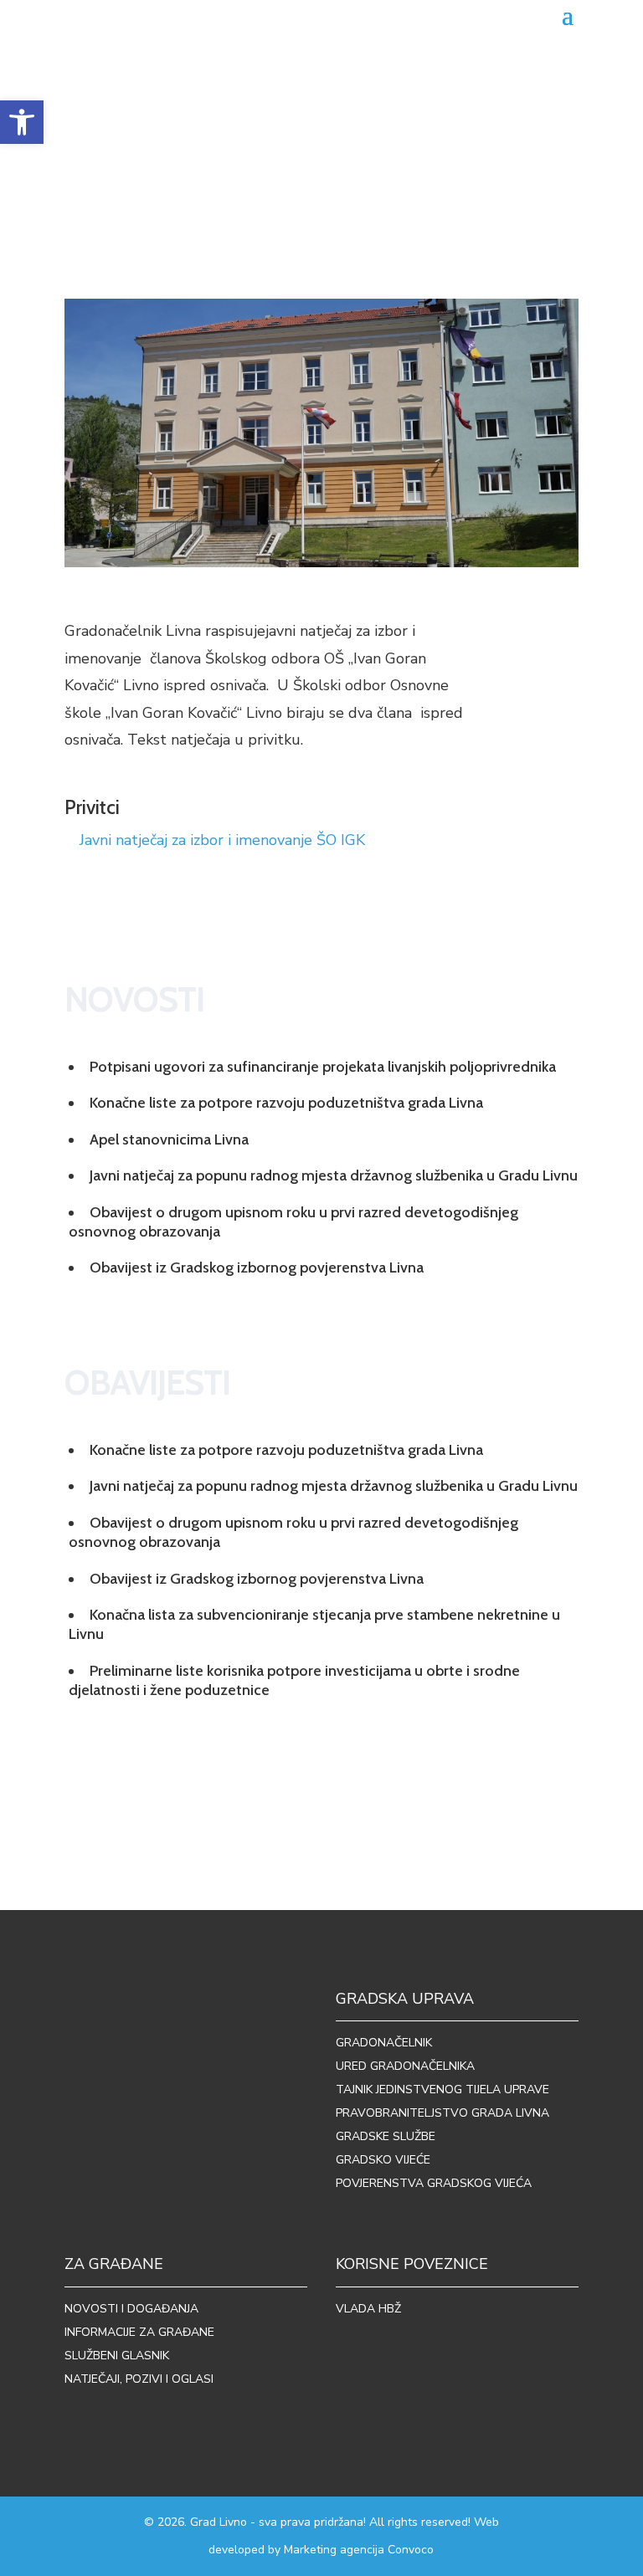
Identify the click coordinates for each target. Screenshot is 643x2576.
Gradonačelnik (384, 2043)
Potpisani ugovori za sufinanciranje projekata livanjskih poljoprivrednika (323, 1067)
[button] (22, 122)
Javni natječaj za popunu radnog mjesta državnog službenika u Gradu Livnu (334, 1175)
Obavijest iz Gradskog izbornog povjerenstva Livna (257, 1268)
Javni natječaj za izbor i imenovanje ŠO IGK (222, 840)
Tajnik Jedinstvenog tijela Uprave (442, 2089)
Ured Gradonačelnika (405, 2066)
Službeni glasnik (117, 2356)
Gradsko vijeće (383, 2160)
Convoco (411, 2550)
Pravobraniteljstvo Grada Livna (442, 2113)
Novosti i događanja (131, 2309)
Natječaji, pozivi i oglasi (139, 2379)
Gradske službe (386, 2136)
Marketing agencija (334, 2550)
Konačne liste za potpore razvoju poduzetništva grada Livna (286, 1103)
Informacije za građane (139, 2332)
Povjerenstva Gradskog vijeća (434, 2183)
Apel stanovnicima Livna (169, 1139)
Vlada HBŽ (368, 2309)
